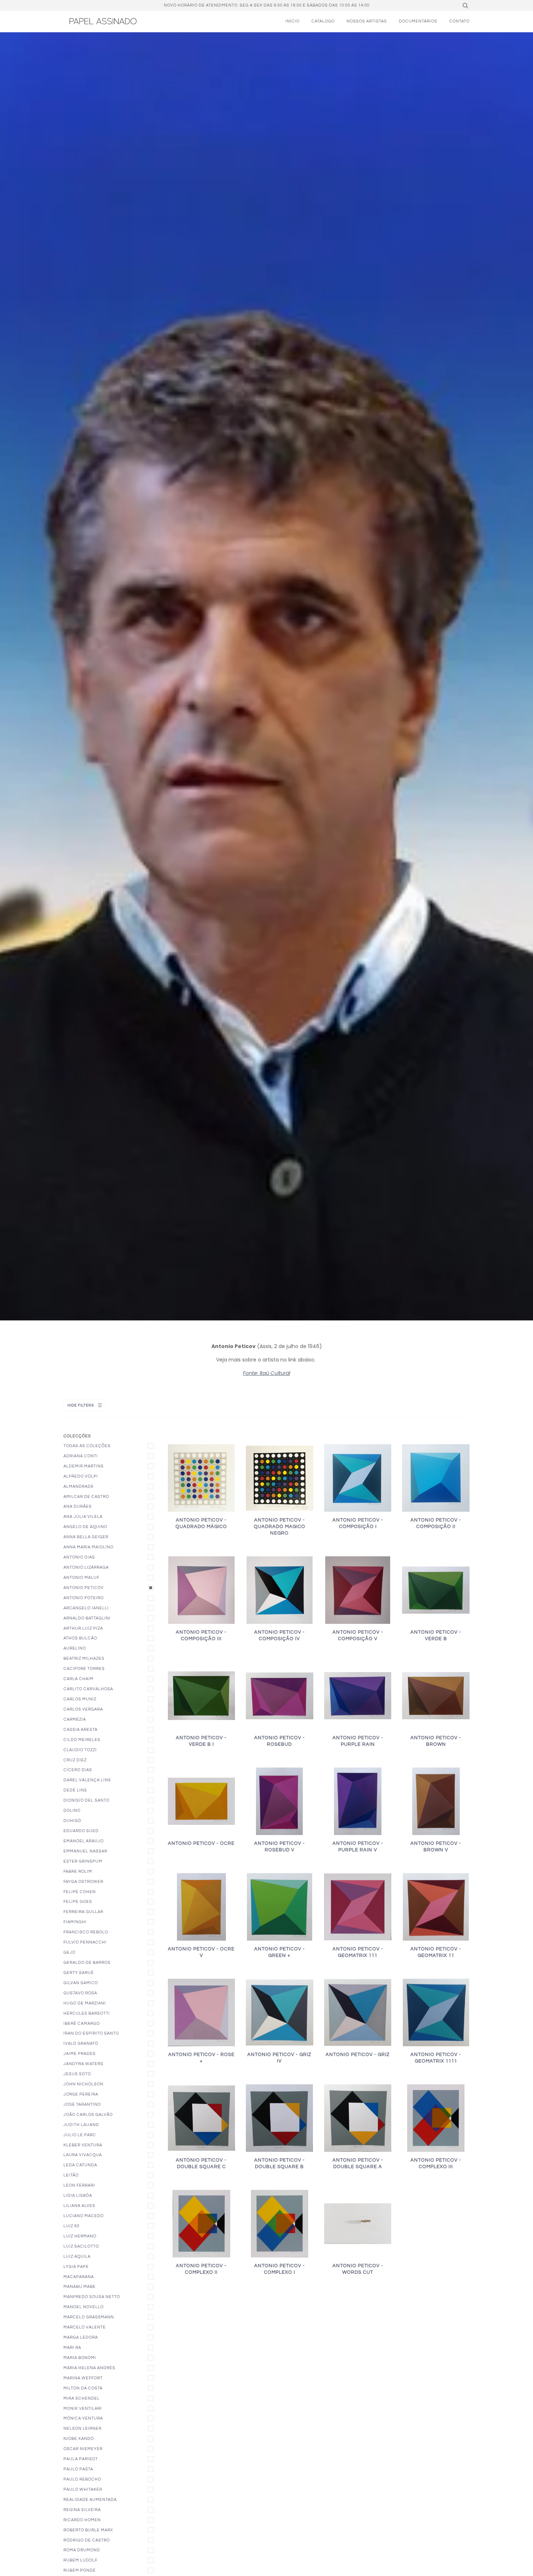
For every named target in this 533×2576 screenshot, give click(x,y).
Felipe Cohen (80, 1892)
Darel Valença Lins (87, 1780)
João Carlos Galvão (88, 2115)
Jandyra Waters (83, 2064)
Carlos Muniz (80, 1699)
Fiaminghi (75, 1922)
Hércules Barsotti (87, 2013)
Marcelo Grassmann (89, 2317)
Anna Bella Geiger (86, 1537)
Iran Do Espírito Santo (91, 2033)
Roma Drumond (82, 2550)
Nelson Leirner (82, 2428)
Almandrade (79, 1486)
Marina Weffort (83, 2378)
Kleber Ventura (83, 2145)
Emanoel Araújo (84, 1841)
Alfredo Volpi (81, 1476)
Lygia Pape (76, 2267)
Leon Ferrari (79, 2185)
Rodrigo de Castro (87, 2540)
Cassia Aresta (80, 1730)
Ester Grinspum (83, 1861)
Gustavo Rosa (80, 1993)
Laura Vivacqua (83, 2155)
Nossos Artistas (367, 21)
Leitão (71, 2175)
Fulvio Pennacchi (85, 1942)
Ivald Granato (81, 2043)
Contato (459, 21)
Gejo (69, 1952)
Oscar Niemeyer (83, 2449)
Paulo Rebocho (82, 2479)
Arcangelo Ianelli (86, 1608)
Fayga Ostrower (83, 1882)
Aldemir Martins (84, 1466)
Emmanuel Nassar (85, 1851)
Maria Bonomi (80, 2358)
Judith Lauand (81, 2125)
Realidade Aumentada (90, 2500)
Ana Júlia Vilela (83, 1517)
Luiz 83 (71, 2226)
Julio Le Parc (80, 2135)
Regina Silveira (82, 2510)
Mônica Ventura (83, 2418)
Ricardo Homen (82, 2520)
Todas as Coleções (87, 1446)
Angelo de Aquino (85, 1527)
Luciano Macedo (84, 2216)
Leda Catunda (80, 2165)
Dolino (72, 1811)
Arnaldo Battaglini (87, 1618)
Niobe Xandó (79, 2439)
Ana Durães (78, 1506)
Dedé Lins (75, 1790)
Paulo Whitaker (83, 2489)
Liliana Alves (79, 2206)
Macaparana (79, 2277)
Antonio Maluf (81, 1578)
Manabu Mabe (80, 2287)
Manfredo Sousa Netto (92, 2297)
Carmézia (75, 1719)
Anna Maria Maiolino (88, 1547)
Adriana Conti (81, 1456)
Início (292, 21)
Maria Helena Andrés (89, 2368)
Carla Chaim (78, 1679)
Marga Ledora (81, 2337)
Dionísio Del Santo (86, 1800)
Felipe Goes (78, 1902)
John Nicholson (83, 2084)
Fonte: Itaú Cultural (266, 1373)
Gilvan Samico (81, 1983)
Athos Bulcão (80, 1638)
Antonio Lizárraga (86, 1567)
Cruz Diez (75, 1760)
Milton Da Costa (83, 2388)
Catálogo (323, 21)
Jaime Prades (80, 2054)
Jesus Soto (77, 2074)
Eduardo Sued (81, 1831)
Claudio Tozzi (80, 1750)
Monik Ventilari (83, 2409)
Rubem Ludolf (80, 2560)
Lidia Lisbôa (78, 2196)
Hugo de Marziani (85, 2003)
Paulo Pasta (78, 2469)
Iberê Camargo (82, 2024)
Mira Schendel (82, 2398)
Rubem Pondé (80, 2570)
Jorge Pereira (81, 2094)
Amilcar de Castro (86, 1497)
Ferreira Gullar (83, 1912)
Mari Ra (72, 2348)
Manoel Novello (84, 2307)
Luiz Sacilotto (81, 2246)
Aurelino (75, 1648)
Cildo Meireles (82, 1740)
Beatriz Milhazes (84, 1658)
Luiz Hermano (80, 2236)
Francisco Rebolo (86, 1932)
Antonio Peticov (84, 1588)
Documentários (418, 21)
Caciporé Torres (84, 1669)
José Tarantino (82, 2104)
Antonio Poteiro (84, 1598)
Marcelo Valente (85, 2327)
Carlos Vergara (83, 1709)
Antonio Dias (79, 1557)
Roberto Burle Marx (88, 2530)
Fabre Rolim (78, 1871)
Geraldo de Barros (87, 1963)
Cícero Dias (78, 1770)
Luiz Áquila (77, 2256)
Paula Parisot (81, 2459)
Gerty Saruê (79, 1973)
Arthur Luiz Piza (83, 1628)
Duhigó (72, 1821)
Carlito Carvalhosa (88, 1689)
